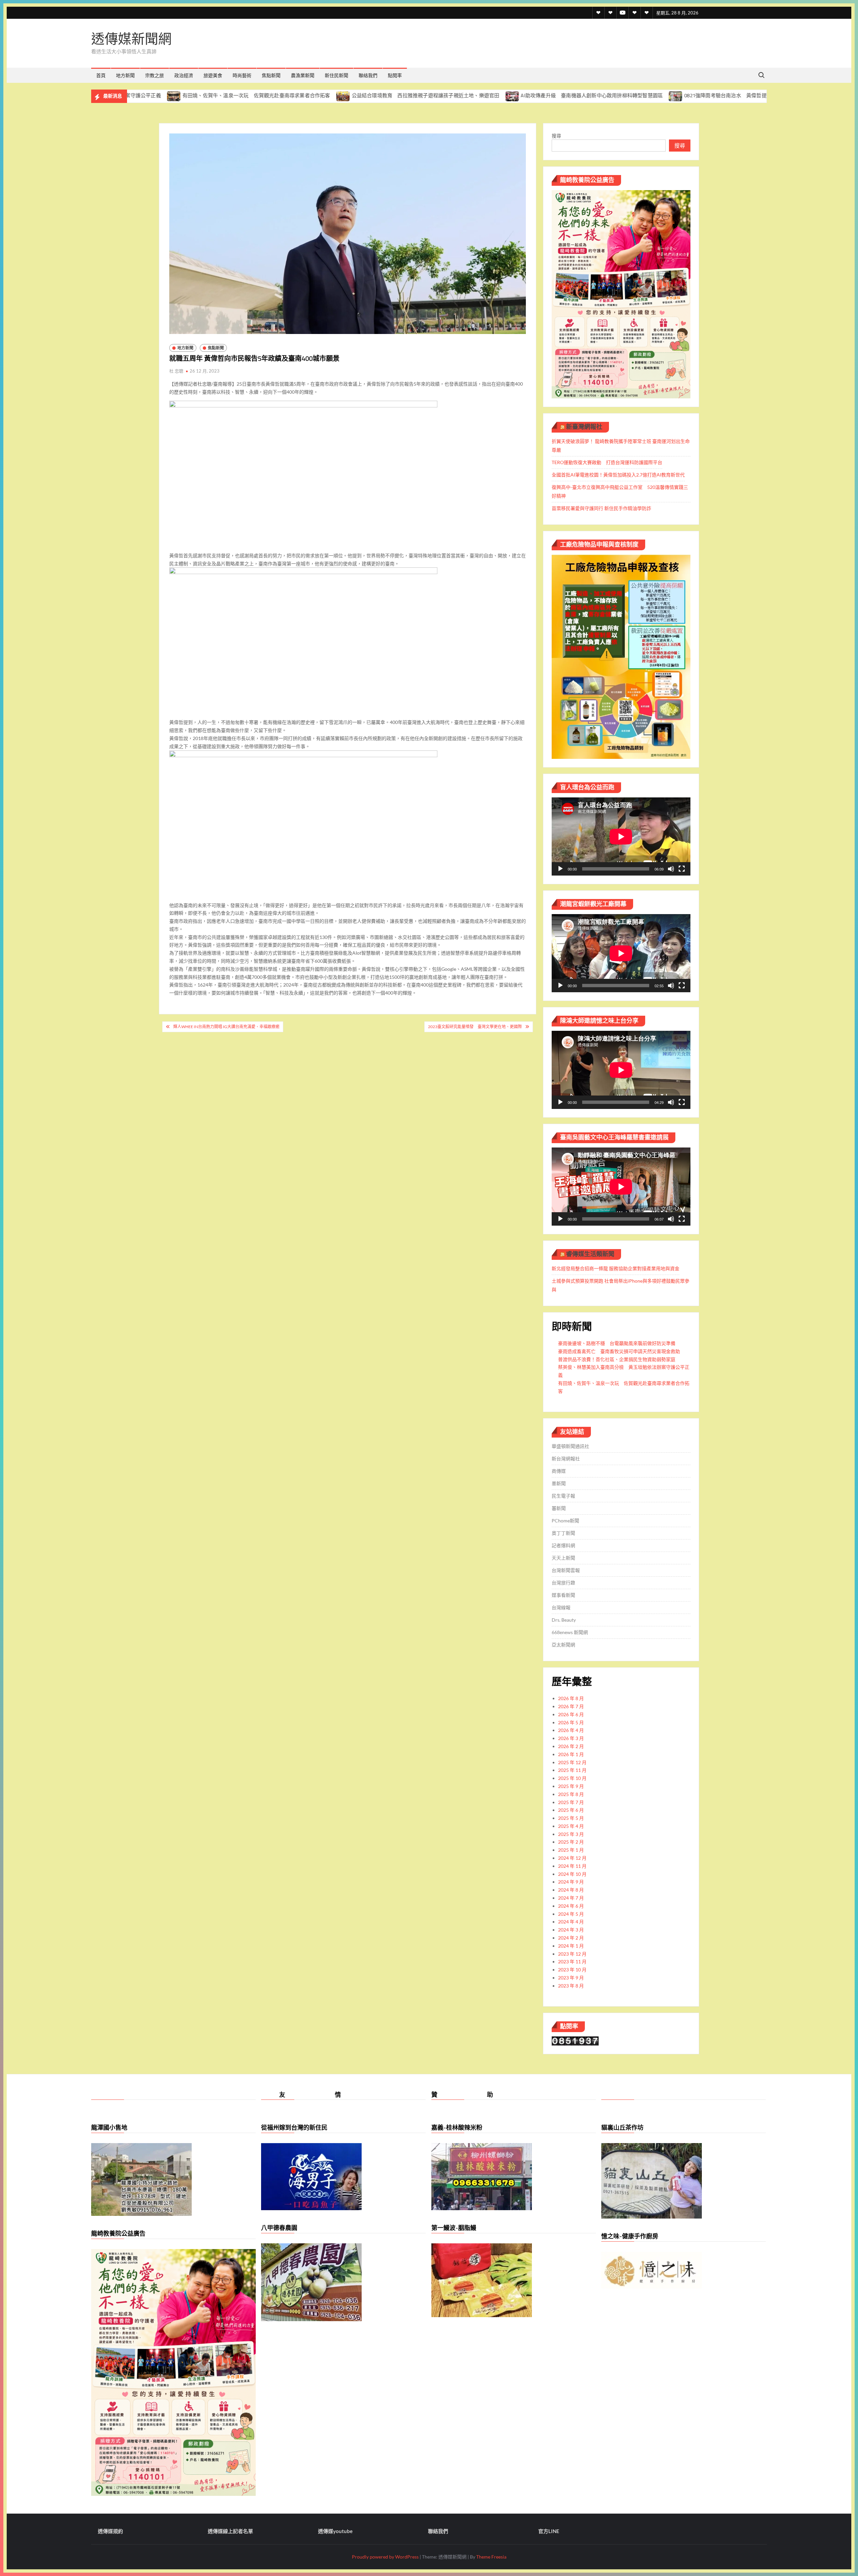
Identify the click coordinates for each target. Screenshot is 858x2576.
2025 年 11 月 (572, 1770)
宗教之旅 (155, 75)
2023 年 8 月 (571, 1986)
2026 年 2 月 (571, 1746)
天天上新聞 (563, 1558)
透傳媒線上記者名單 (230, 2531)
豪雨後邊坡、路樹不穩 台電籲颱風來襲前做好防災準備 (617, 1343)
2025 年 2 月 (571, 1842)
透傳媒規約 (110, 2531)
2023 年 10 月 (572, 1970)
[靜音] (671, 869)
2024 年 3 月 (571, 1930)
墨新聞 (559, 1483)
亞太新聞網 (563, 1645)
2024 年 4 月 (571, 1922)
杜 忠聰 (176, 371)
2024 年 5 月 (571, 1914)
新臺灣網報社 (584, 427)
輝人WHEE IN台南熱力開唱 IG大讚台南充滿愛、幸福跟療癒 (226, 1027)
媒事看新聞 (563, 1595)
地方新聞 (125, 75)
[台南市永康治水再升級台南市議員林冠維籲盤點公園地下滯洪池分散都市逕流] (703, 95)
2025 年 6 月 (571, 1810)
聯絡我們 (368, 75)
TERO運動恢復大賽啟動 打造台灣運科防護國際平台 (607, 462)
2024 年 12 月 (572, 1858)
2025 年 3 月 (571, 1834)
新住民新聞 (336, 75)
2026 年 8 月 (571, 1698)
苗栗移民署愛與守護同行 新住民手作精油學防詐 (601, 508)
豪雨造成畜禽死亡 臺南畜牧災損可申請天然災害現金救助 (619, 1351)
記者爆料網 (563, 1545)
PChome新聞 (565, 1521)
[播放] (560, 869)
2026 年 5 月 (571, 1722)
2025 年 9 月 (571, 1786)
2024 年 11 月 (572, 1866)
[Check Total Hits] (575, 2040)
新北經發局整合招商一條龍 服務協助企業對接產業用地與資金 (616, 1268)
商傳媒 (559, 1471)
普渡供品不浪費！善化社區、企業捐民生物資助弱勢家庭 (617, 1359)
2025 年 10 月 (572, 1778)
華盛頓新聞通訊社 (570, 1446)
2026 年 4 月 (571, 1730)
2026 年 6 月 (571, 1714)
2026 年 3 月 (571, 1738)
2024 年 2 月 (571, 1938)
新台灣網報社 (566, 1459)
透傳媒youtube (335, 2531)
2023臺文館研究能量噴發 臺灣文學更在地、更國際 (475, 1027)
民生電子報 (563, 1496)
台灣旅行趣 (563, 1583)
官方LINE (549, 2531)
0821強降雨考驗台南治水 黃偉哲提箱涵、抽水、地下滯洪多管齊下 (613, 95)
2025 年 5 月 (571, 1818)
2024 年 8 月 (571, 1890)
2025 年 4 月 (571, 1826)
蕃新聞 (559, 1508)
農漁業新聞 (303, 75)
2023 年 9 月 (571, 1978)
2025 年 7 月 (571, 1802)
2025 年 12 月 (572, 1762)
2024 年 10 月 (572, 1874)
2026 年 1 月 (571, 1754)
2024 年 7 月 (571, 1898)
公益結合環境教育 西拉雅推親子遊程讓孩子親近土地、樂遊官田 (277, 95)
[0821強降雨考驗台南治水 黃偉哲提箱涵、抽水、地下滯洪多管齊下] (528, 95)
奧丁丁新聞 (563, 1533)
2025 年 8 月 (571, 1794)
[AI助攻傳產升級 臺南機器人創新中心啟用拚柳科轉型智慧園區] (364, 95)
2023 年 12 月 (572, 1954)
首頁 (101, 75)
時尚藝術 (242, 75)
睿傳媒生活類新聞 (590, 1254)
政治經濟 (184, 75)
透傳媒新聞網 (131, 39)
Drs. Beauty (564, 1620)
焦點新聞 (271, 75)
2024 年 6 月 (571, 1906)
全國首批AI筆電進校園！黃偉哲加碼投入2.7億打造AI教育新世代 (618, 475)
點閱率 (395, 75)
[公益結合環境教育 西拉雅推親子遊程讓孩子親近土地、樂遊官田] (195, 95)
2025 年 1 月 (571, 1850)
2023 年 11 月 (572, 1962)
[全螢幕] (682, 869)
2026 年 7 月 (571, 1706)
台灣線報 (561, 1607)
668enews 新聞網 (570, 1632)
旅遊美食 (213, 75)
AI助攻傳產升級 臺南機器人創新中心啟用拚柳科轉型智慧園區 (443, 95)
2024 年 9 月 (571, 1882)
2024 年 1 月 (571, 1946)
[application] (621, 836)
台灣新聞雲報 (566, 1570)
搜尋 (556, 136)
